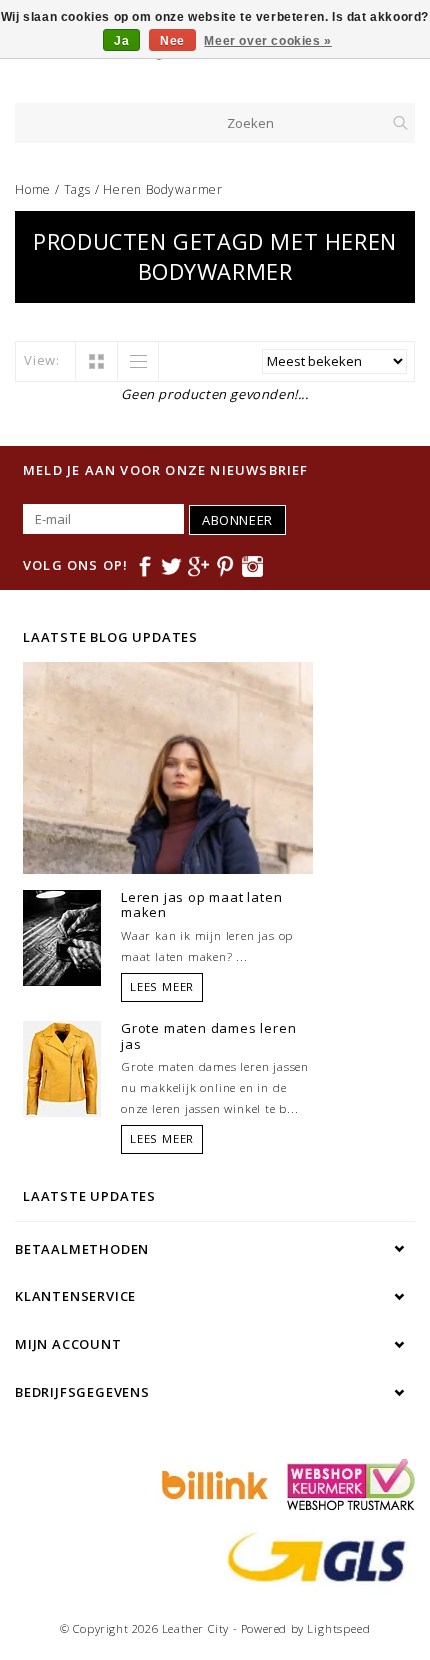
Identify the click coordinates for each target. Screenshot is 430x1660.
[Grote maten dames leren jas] (62, 1067)
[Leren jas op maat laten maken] (62, 936)
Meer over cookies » (267, 41)
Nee (172, 41)
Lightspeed (338, 1628)
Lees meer (162, 986)
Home (33, 189)
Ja (121, 41)
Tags (77, 189)
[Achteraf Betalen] (212, 1483)
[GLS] (312, 1555)
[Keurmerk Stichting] (346, 1483)
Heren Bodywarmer (163, 189)
